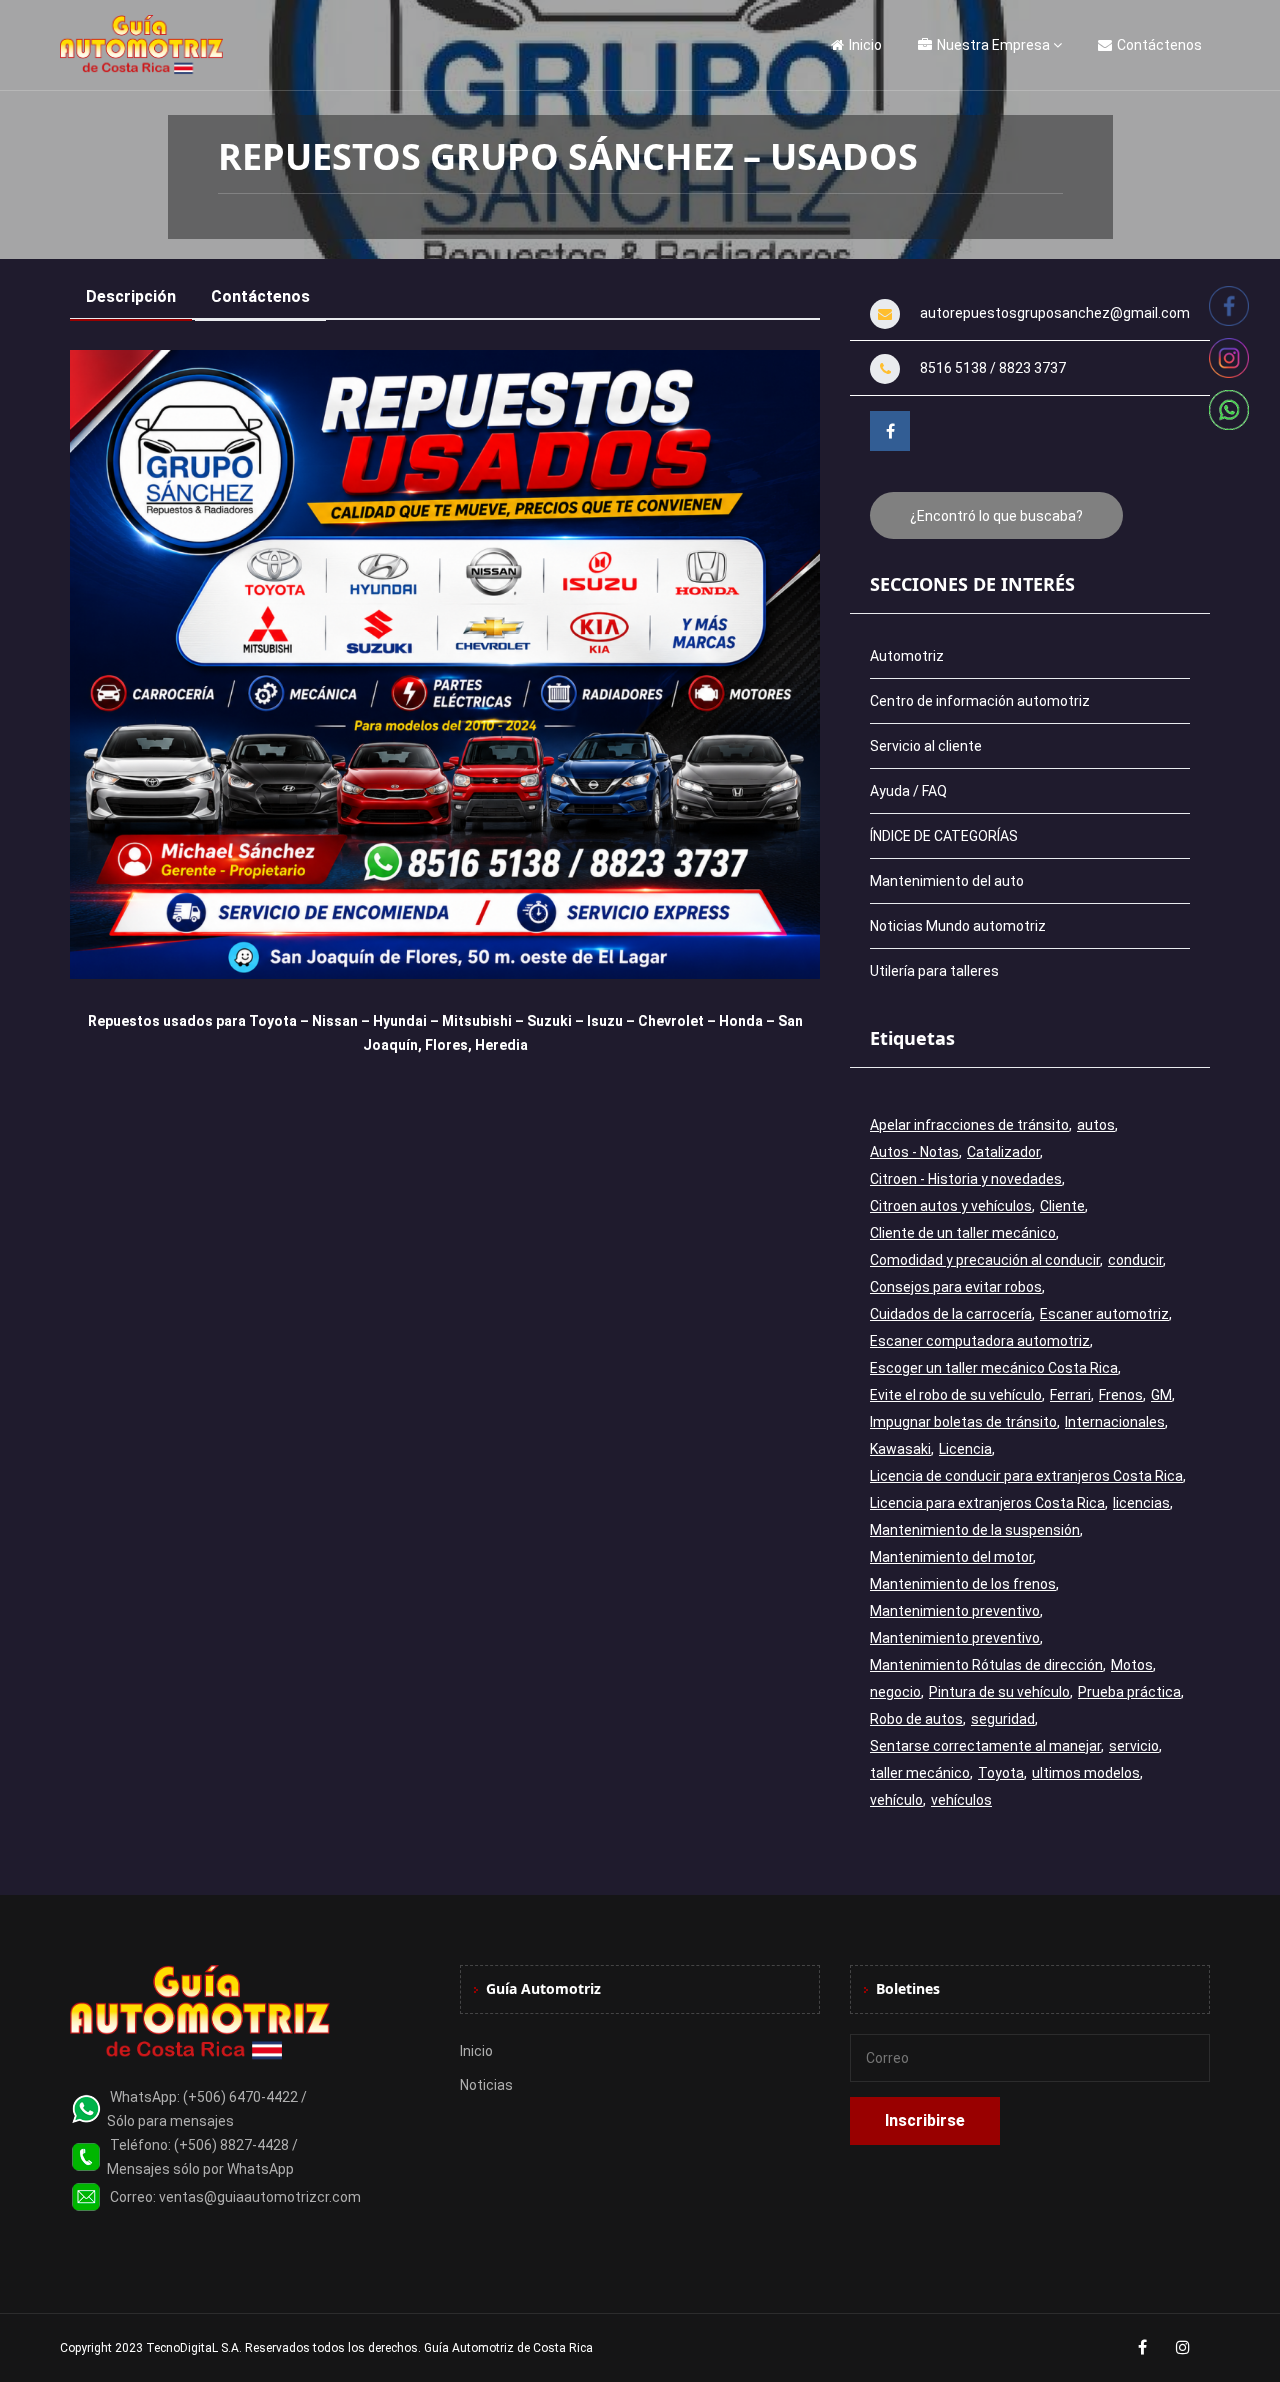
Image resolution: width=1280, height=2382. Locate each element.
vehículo (896, 1800)
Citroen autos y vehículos (951, 1206)
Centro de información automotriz (980, 701)
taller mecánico (920, 1773)
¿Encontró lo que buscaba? (996, 516)
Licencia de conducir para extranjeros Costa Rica (1026, 1476)
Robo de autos (916, 1719)
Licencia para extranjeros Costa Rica (987, 1503)
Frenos (1121, 1395)
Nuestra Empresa (993, 45)
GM (1161, 1395)
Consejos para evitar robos (956, 1287)
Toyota (1001, 1773)
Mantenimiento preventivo (955, 1611)
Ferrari (1070, 1395)
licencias (1141, 1503)
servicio (1134, 1746)
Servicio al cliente (926, 746)
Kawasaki (900, 1449)
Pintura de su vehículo (999, 1692)
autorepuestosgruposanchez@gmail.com (1055, 313)
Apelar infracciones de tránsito (969, 1125)
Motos (1132, 1665)
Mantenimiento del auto (947, 881)
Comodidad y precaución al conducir (985, 1260)
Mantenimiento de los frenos (963, 1584)
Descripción (131, 296)
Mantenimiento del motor (951, 1557)
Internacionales (1115, 1422)
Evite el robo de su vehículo (956, 1395)
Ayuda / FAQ (908, 791)
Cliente (1062, 1206)
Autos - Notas (914, 1152)
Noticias (486, 2085)
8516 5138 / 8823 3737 (993, 368)
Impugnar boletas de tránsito (963, 1422)
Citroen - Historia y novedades (966, 1179)
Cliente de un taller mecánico (963, 1233)
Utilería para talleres (934, 971)
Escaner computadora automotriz (980, 1341)
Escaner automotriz (1104, 1314)
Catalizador (1003, 1152)
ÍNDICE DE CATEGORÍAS (944, 836)
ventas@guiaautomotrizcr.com (260, 2197)
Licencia (965, 1449)
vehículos (961, 1800)
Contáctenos (1159, 45)
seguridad (1003, 1719)
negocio (895, 1692)
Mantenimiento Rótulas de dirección (986, 1665)
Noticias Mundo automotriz (958, 926)
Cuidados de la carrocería (951, 1314)
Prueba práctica (1129, 1692)
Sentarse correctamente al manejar (985, 1746)
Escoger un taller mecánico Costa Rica (994, 1368)
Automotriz (907, 656)
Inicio (865, 45)
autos (1096, 1125)
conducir (1135, 1260)
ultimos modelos (1086, 1773)
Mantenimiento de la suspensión (975, 1530)
